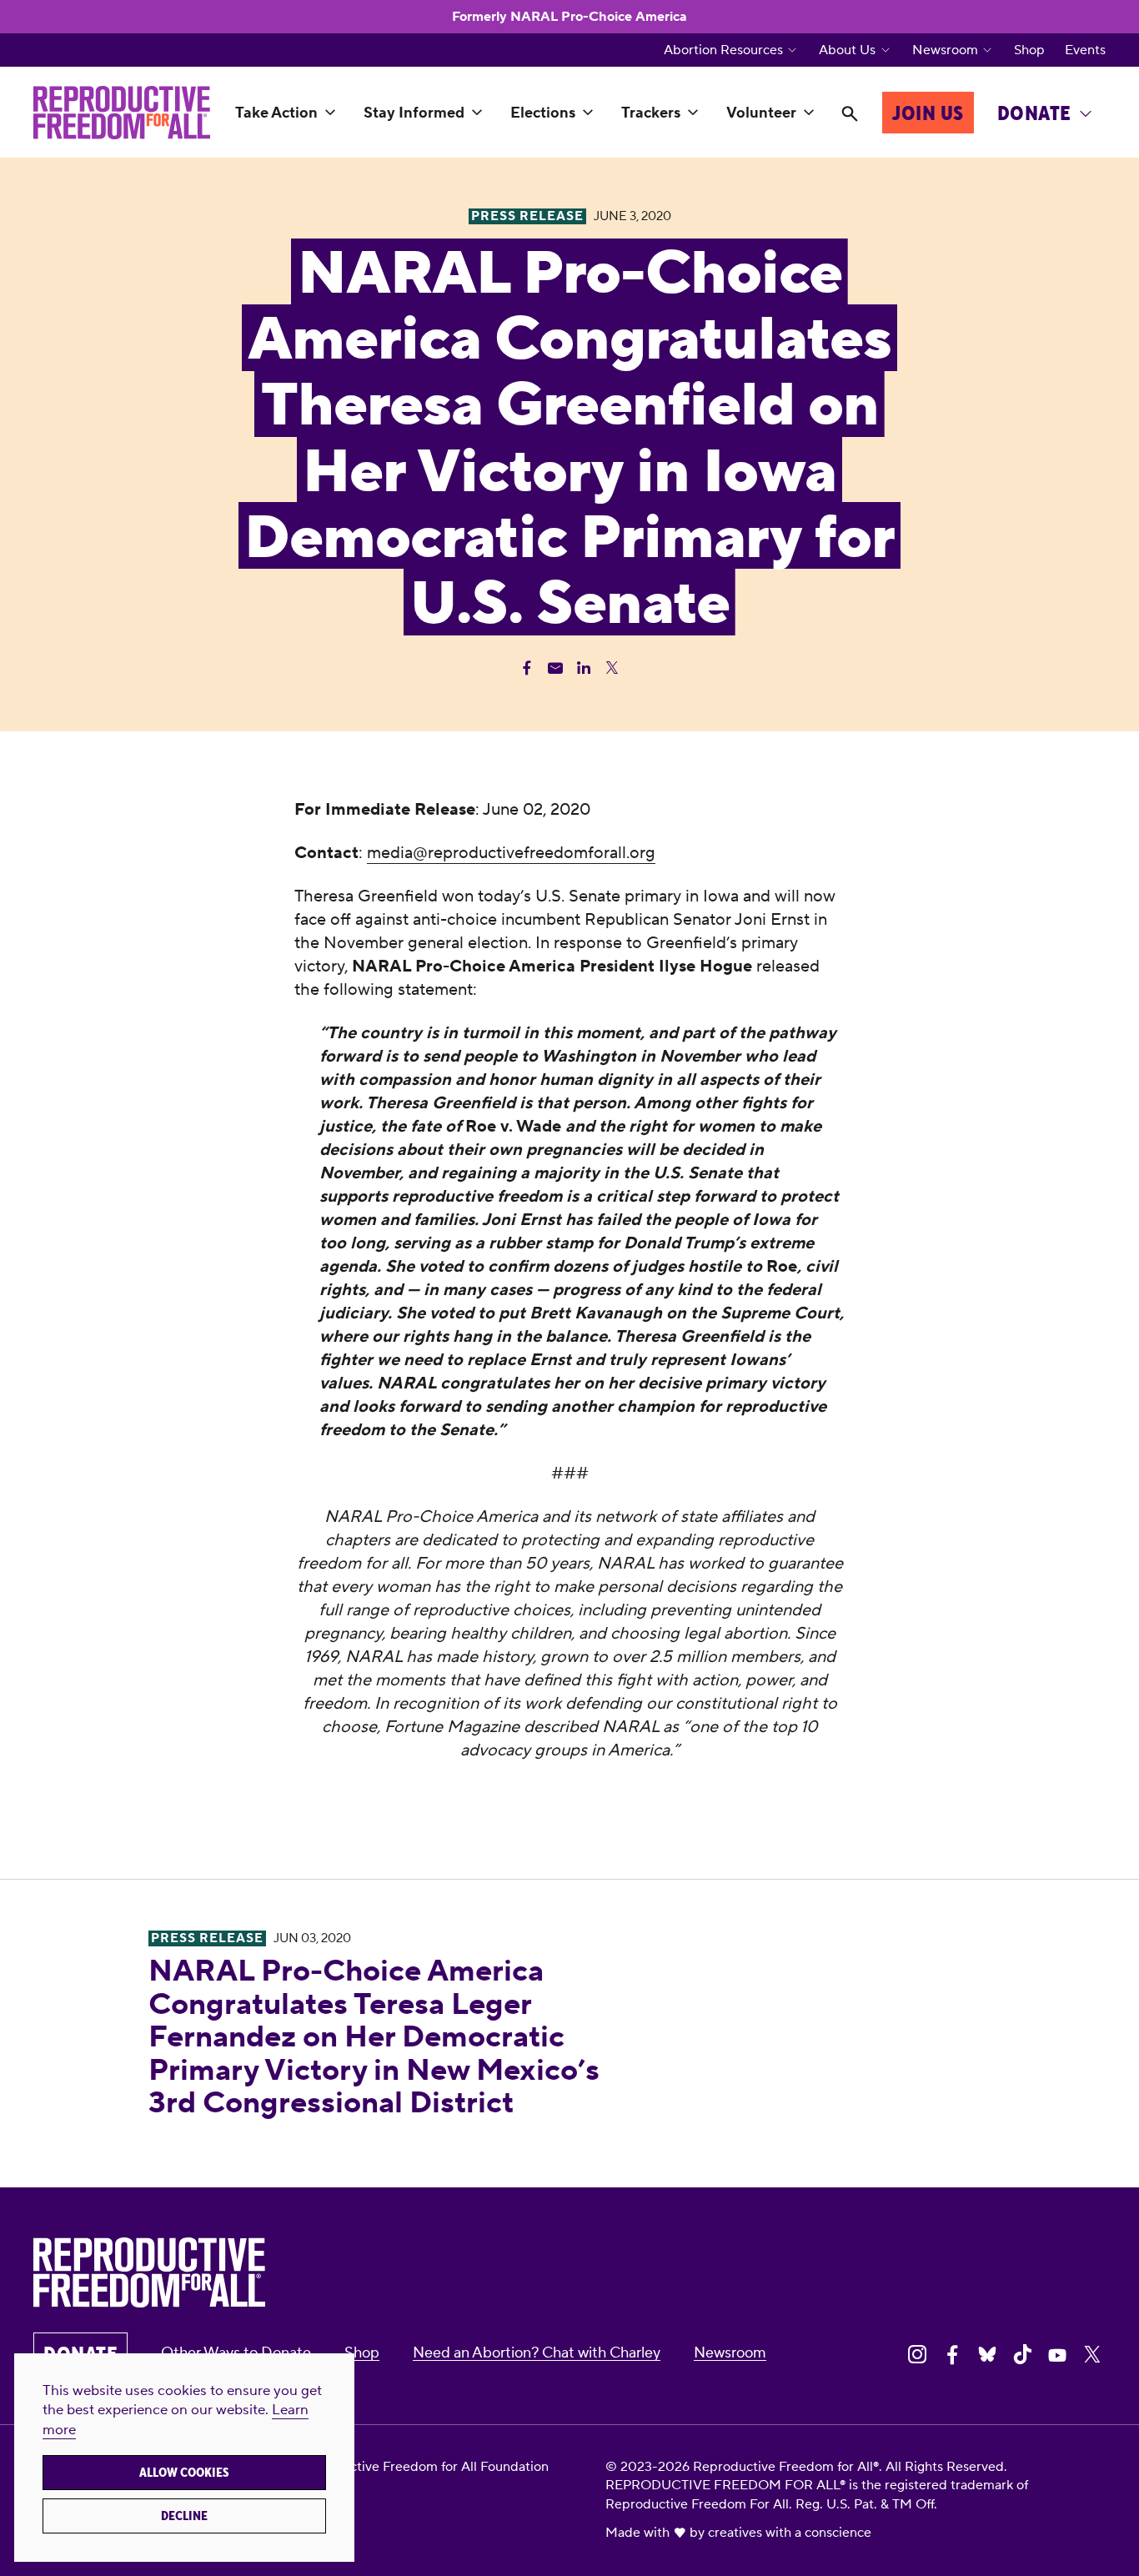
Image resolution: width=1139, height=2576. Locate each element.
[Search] (850, 115)
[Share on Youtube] (1057, 2354)
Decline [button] (184, 2516)
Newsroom (945, 50)
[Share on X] (1092, 2354)
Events (1085, 50)
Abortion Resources (723, 50)
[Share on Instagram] (917, 2354)
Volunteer (761, 113)
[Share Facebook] (527, 668)
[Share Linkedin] (584, 668)
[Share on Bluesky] (987, 2354)
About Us (847, 50)
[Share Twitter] (612, 668)
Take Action (276, 113)
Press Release (207, 1938)
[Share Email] (555, 668)
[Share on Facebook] (952, 2354)
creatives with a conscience (790, 2533)
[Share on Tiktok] (1022, 2354)
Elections (543, 113)
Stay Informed (414, 113)
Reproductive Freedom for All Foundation (423, 2467)
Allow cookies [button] (184, 2473)
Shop (1029, 50)
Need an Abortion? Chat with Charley (537, 2353)
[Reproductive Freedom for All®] (122, 113)
